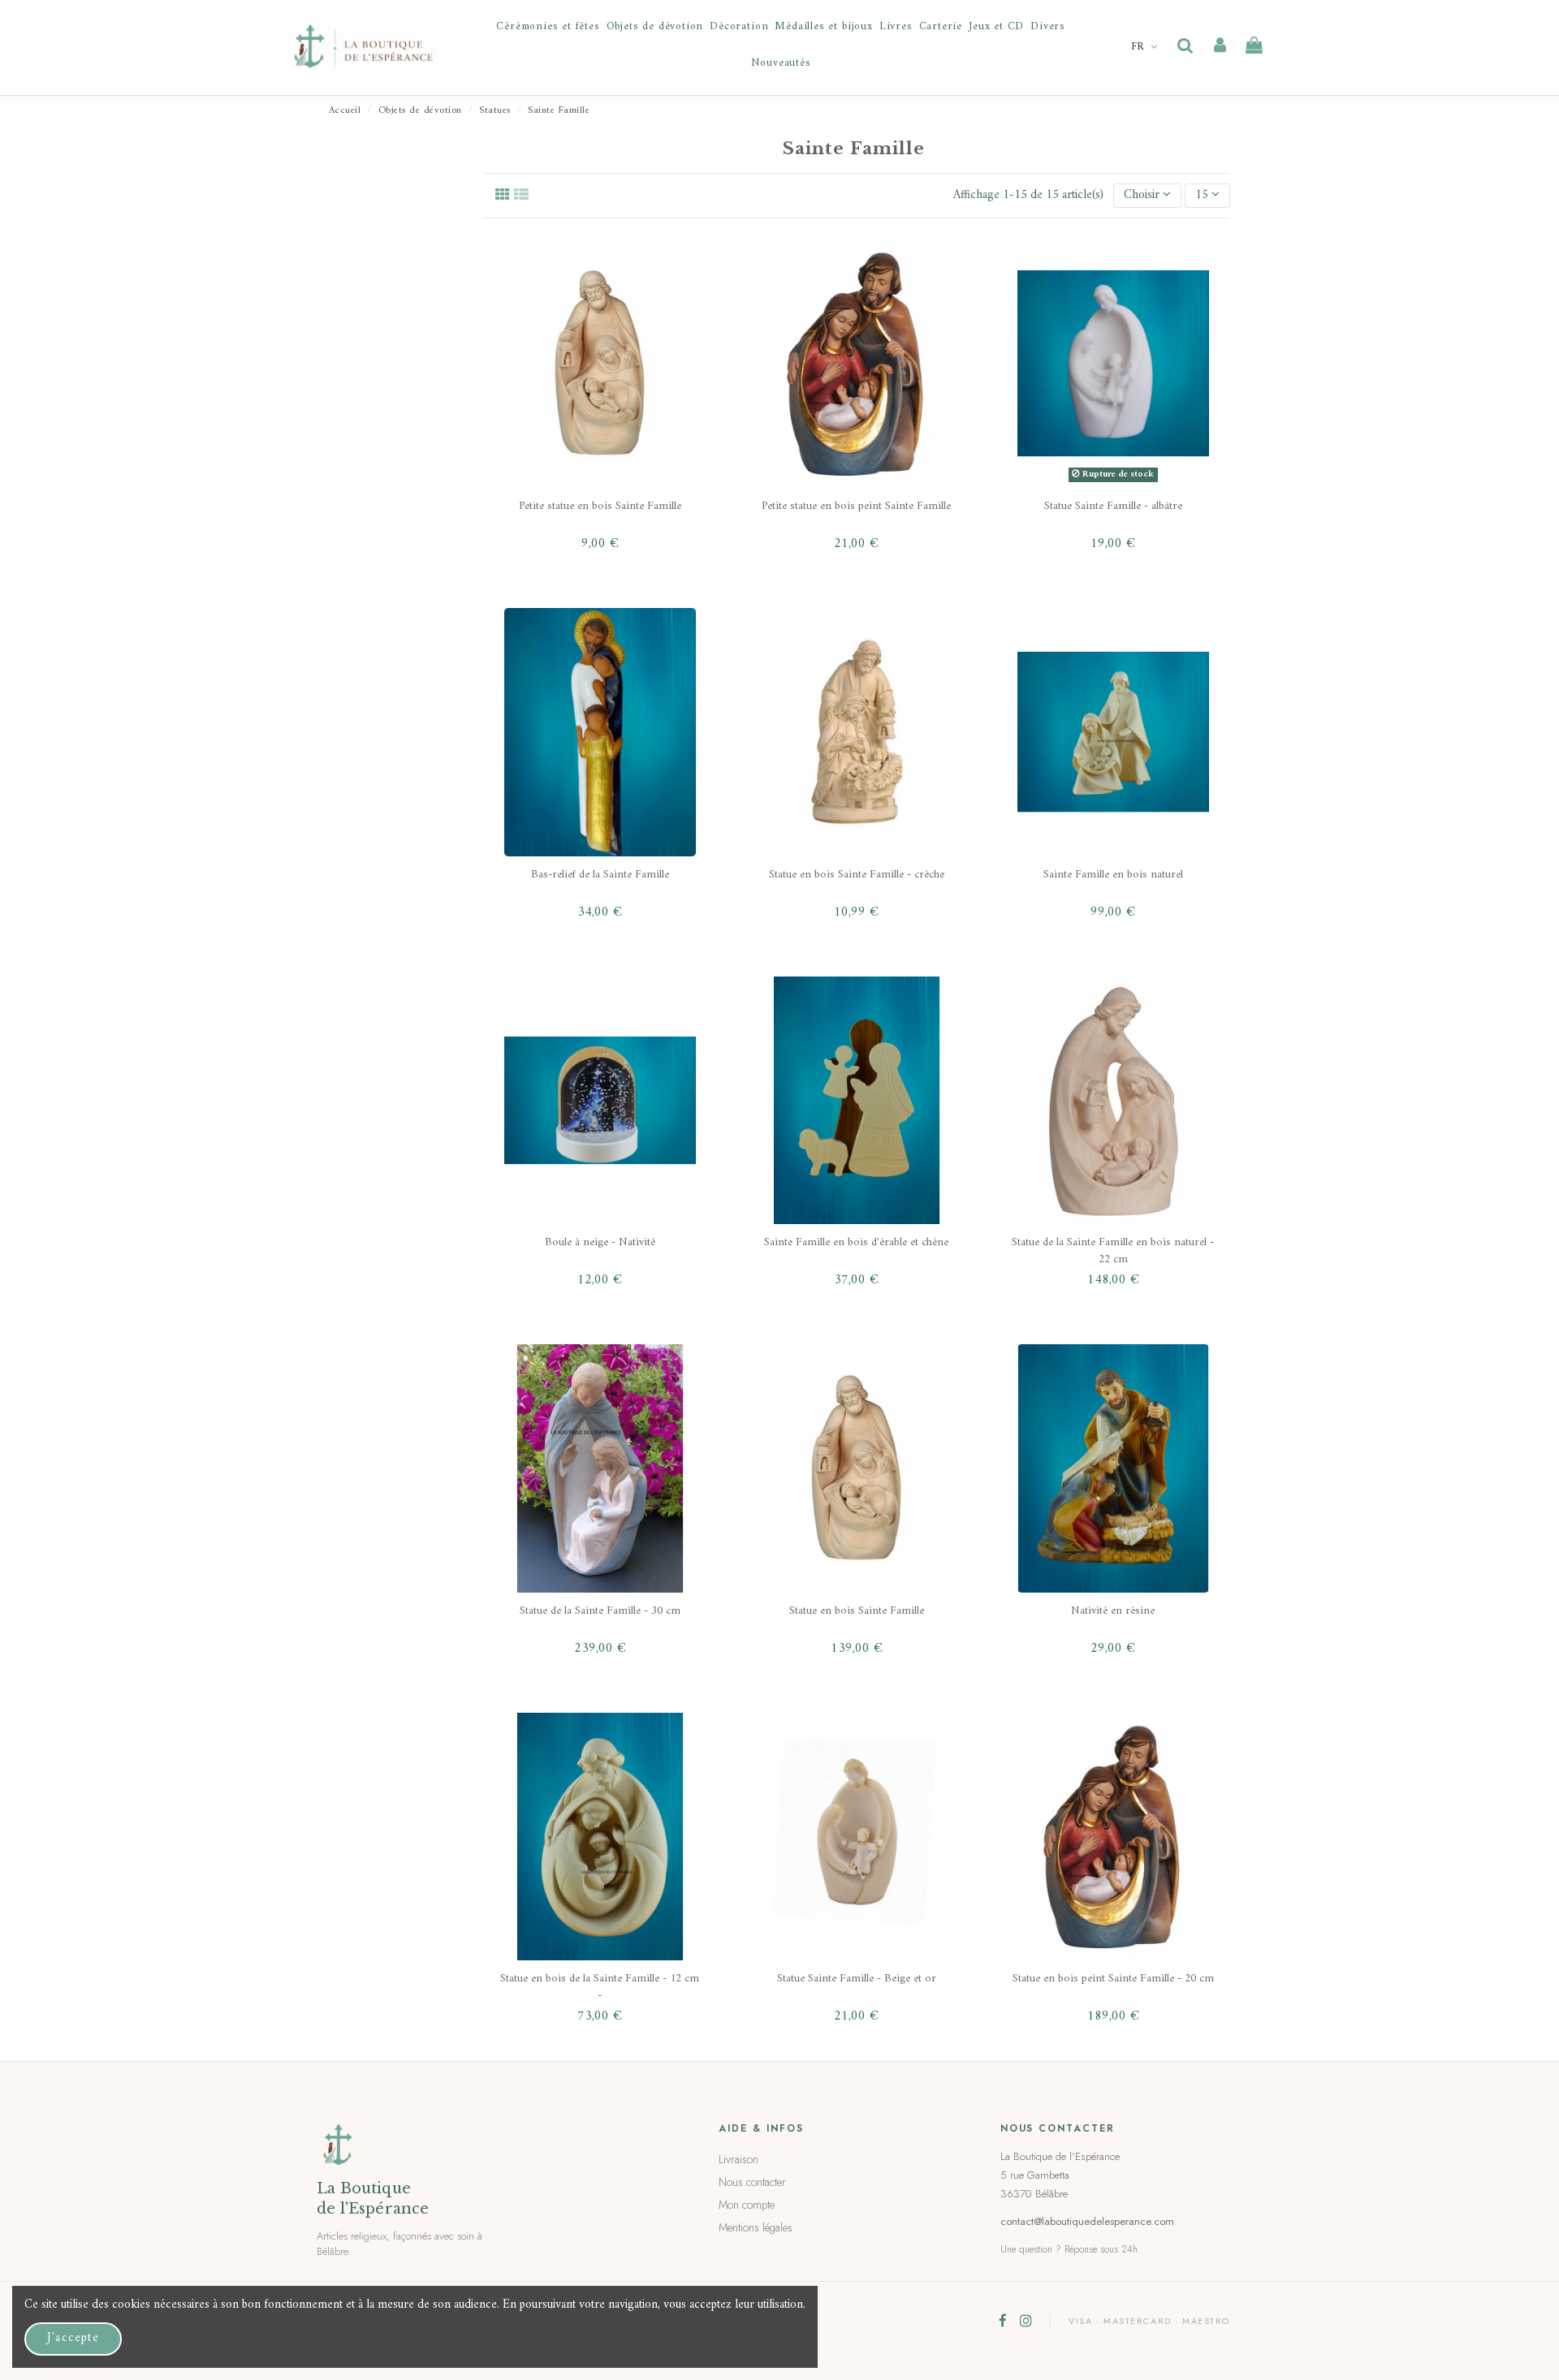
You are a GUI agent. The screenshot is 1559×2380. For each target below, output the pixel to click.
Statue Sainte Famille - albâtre (1113, 506)
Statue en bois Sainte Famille (857, 1611)
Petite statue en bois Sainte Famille (600, 506)
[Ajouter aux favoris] (684, 268)
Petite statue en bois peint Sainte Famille (856, 506)
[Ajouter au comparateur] (684, 317)
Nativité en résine (1113, 1611)
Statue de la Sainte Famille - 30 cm (600, 1611)
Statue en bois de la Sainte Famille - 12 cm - (600, 1987)
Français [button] (1146, 47)
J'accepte (73, 2338)
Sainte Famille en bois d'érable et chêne (856, 1242)
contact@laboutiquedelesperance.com (1087, 2221)
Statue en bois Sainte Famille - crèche (857, 875)
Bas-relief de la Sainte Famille (600, 875)
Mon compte (747, 2205)
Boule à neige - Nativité (600, 1242)
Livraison (738, 2159)
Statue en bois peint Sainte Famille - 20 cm (1113, 1979)
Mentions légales (756, 2227)
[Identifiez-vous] (1220, 46)
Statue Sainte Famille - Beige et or (857, 1979)
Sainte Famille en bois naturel (1113, 875)
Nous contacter (752, 2182)
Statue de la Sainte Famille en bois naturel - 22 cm (1113, 1250)
